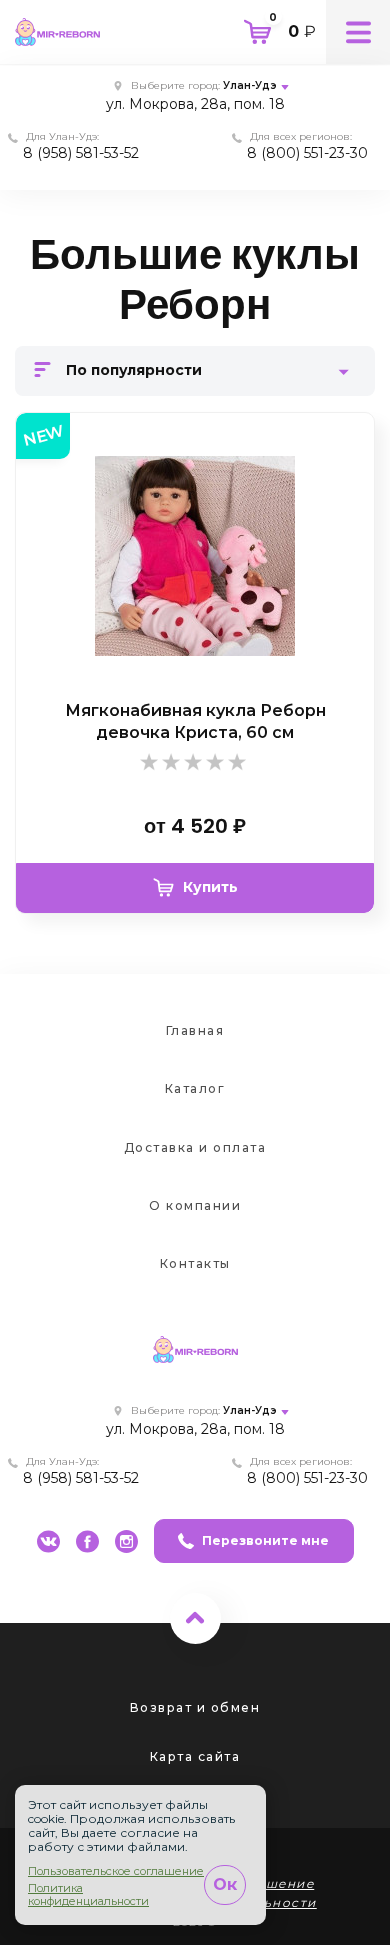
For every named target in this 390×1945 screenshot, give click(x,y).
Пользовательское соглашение (116, 1871)
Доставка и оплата (195, 1147)
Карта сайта (195, 1756)
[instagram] (126, 1541)
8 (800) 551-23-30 (307, 153)
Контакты (195, 1263)
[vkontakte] (48, 1541)
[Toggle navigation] (358, 32)
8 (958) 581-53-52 (81, 153)
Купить (210, 887)
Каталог (195, 1088)
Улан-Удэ (250, 85)
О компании (195, 1205)
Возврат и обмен (195, 1707)
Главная (195, 1030)
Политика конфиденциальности (88, 1895)
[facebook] (87, 1541)
